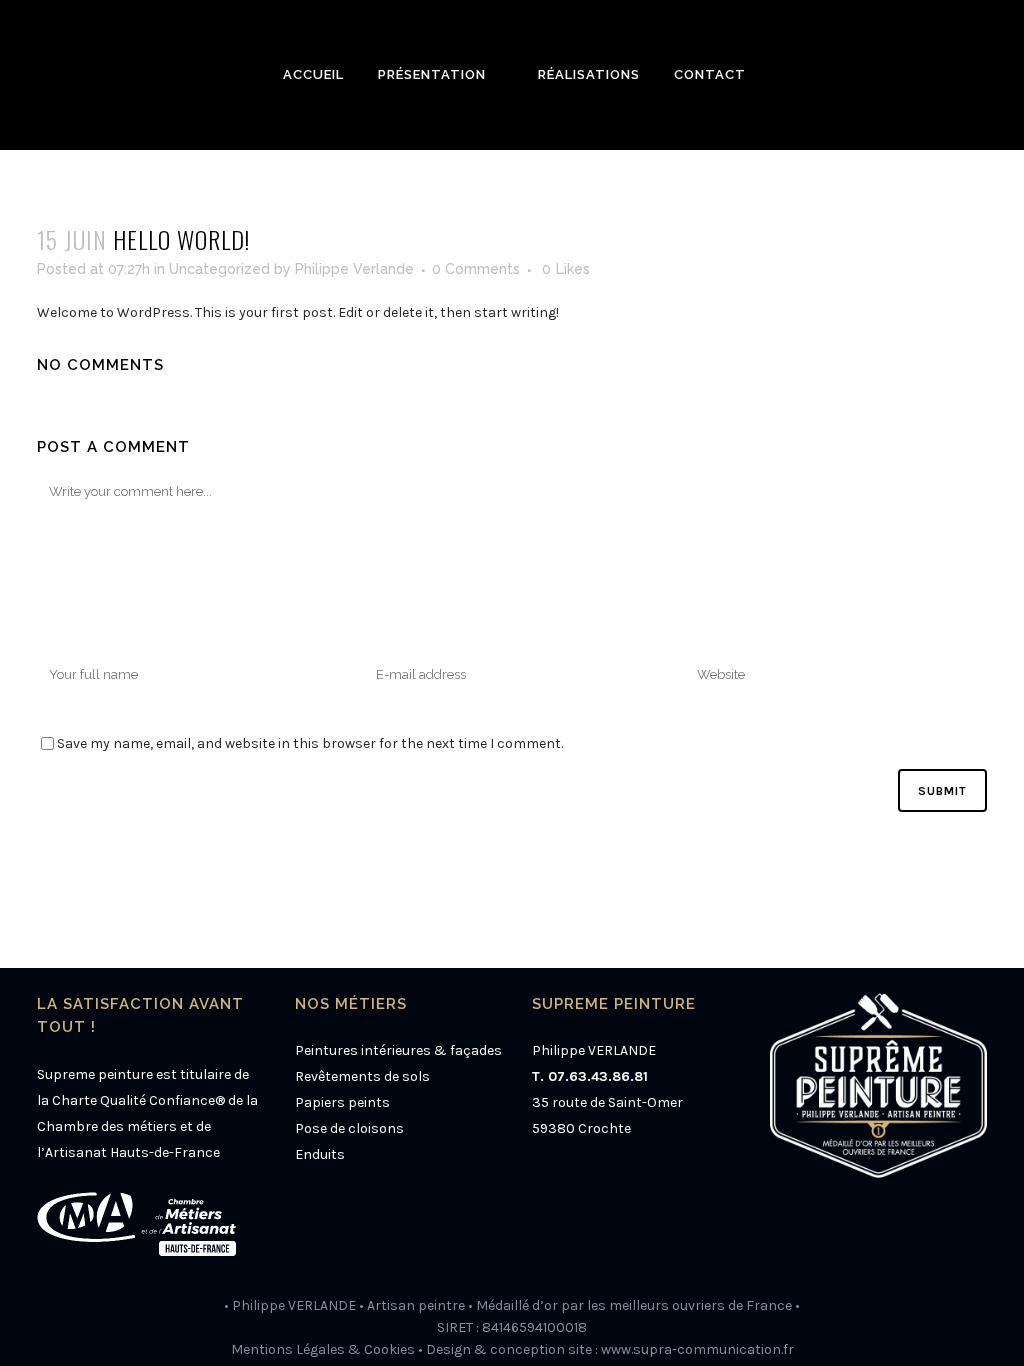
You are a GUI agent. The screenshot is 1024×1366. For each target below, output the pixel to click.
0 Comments (476, 269)
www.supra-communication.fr (697, 1349)
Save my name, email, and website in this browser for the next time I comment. (310, 743)
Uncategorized (219, 269)
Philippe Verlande (354, 269)
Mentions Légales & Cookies (323, 1349)
